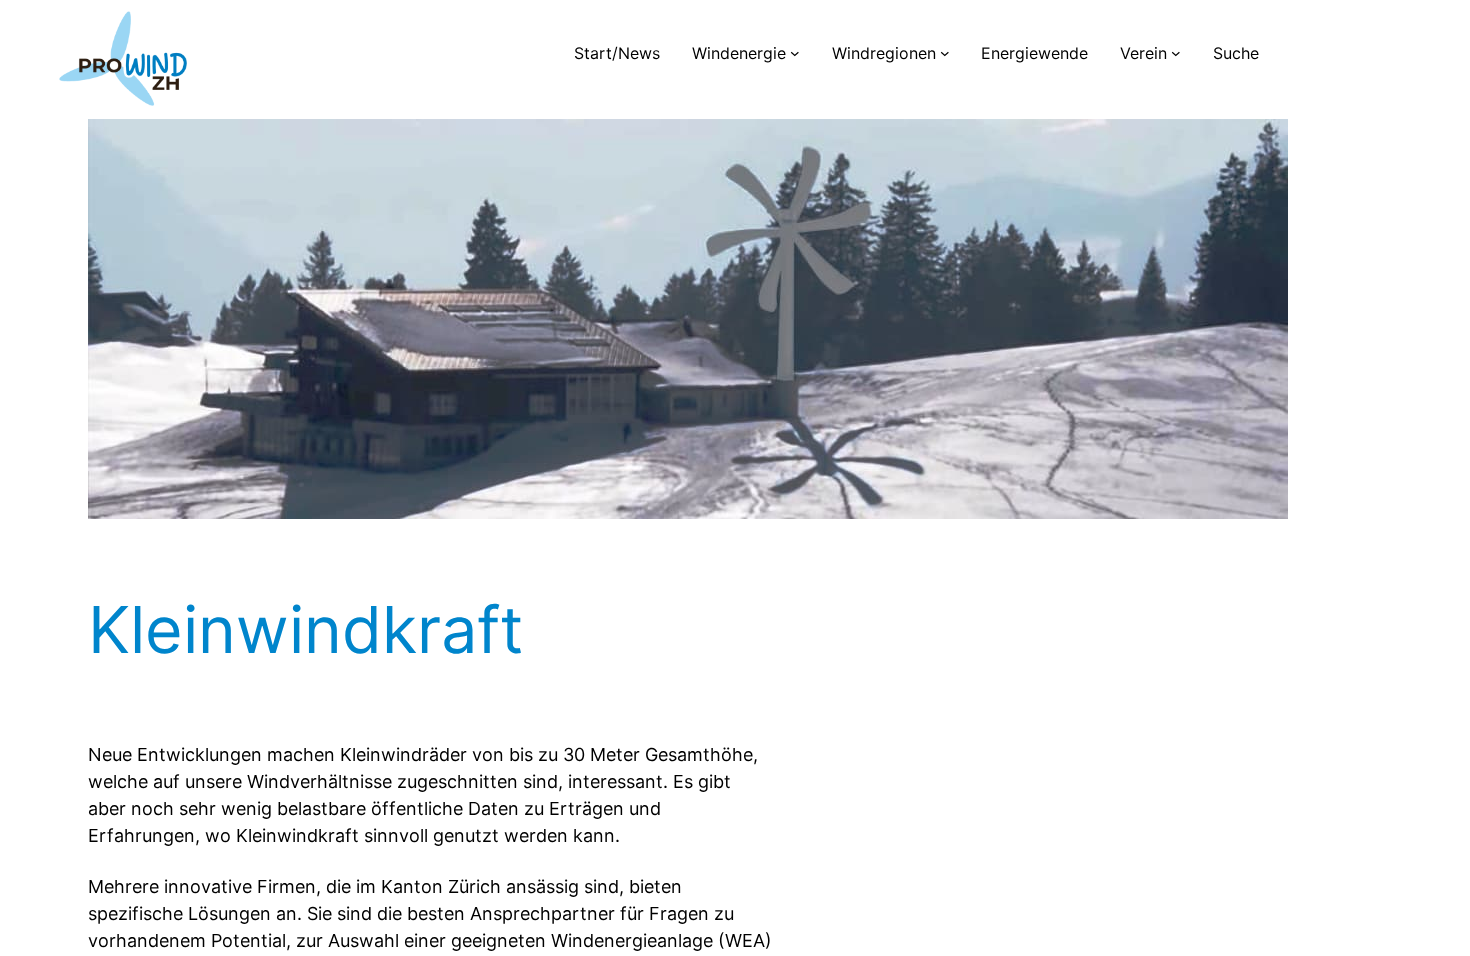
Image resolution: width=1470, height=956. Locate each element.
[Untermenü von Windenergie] (795, 53)
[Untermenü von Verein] (1176, 53)
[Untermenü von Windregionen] (945, 53)
